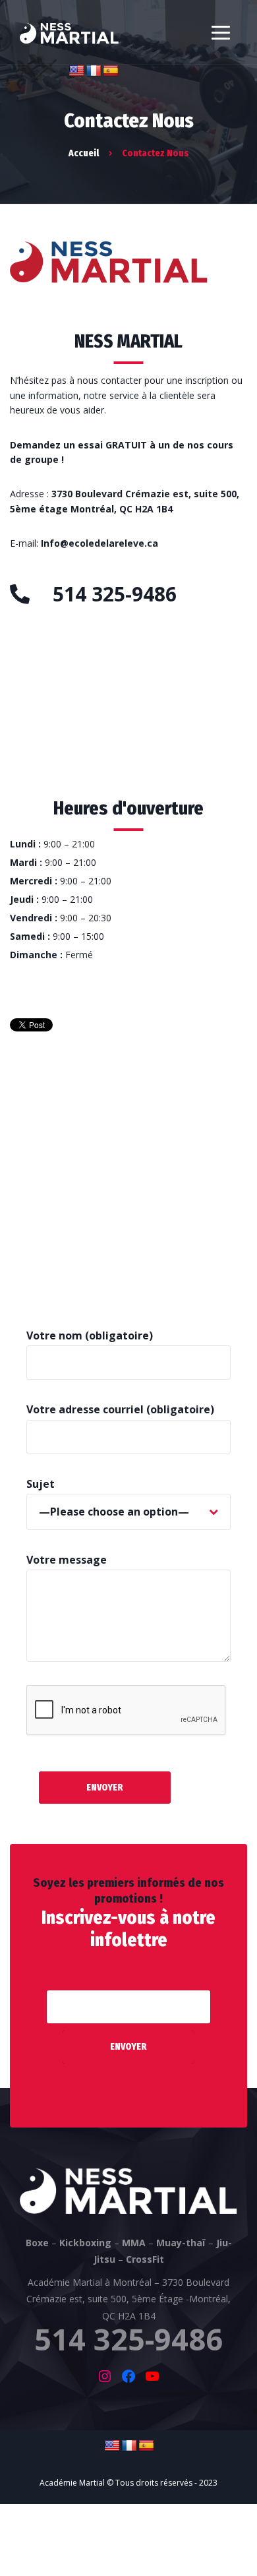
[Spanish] (111, 71)
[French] (94, 71)
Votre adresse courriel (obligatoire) (120, 1409)
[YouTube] (152, 2376)
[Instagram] (105, 2376)
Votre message (67, 1560)
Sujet (41, 1484)
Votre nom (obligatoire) (90, 1335)
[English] (76, 71)
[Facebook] (128, 2376)
